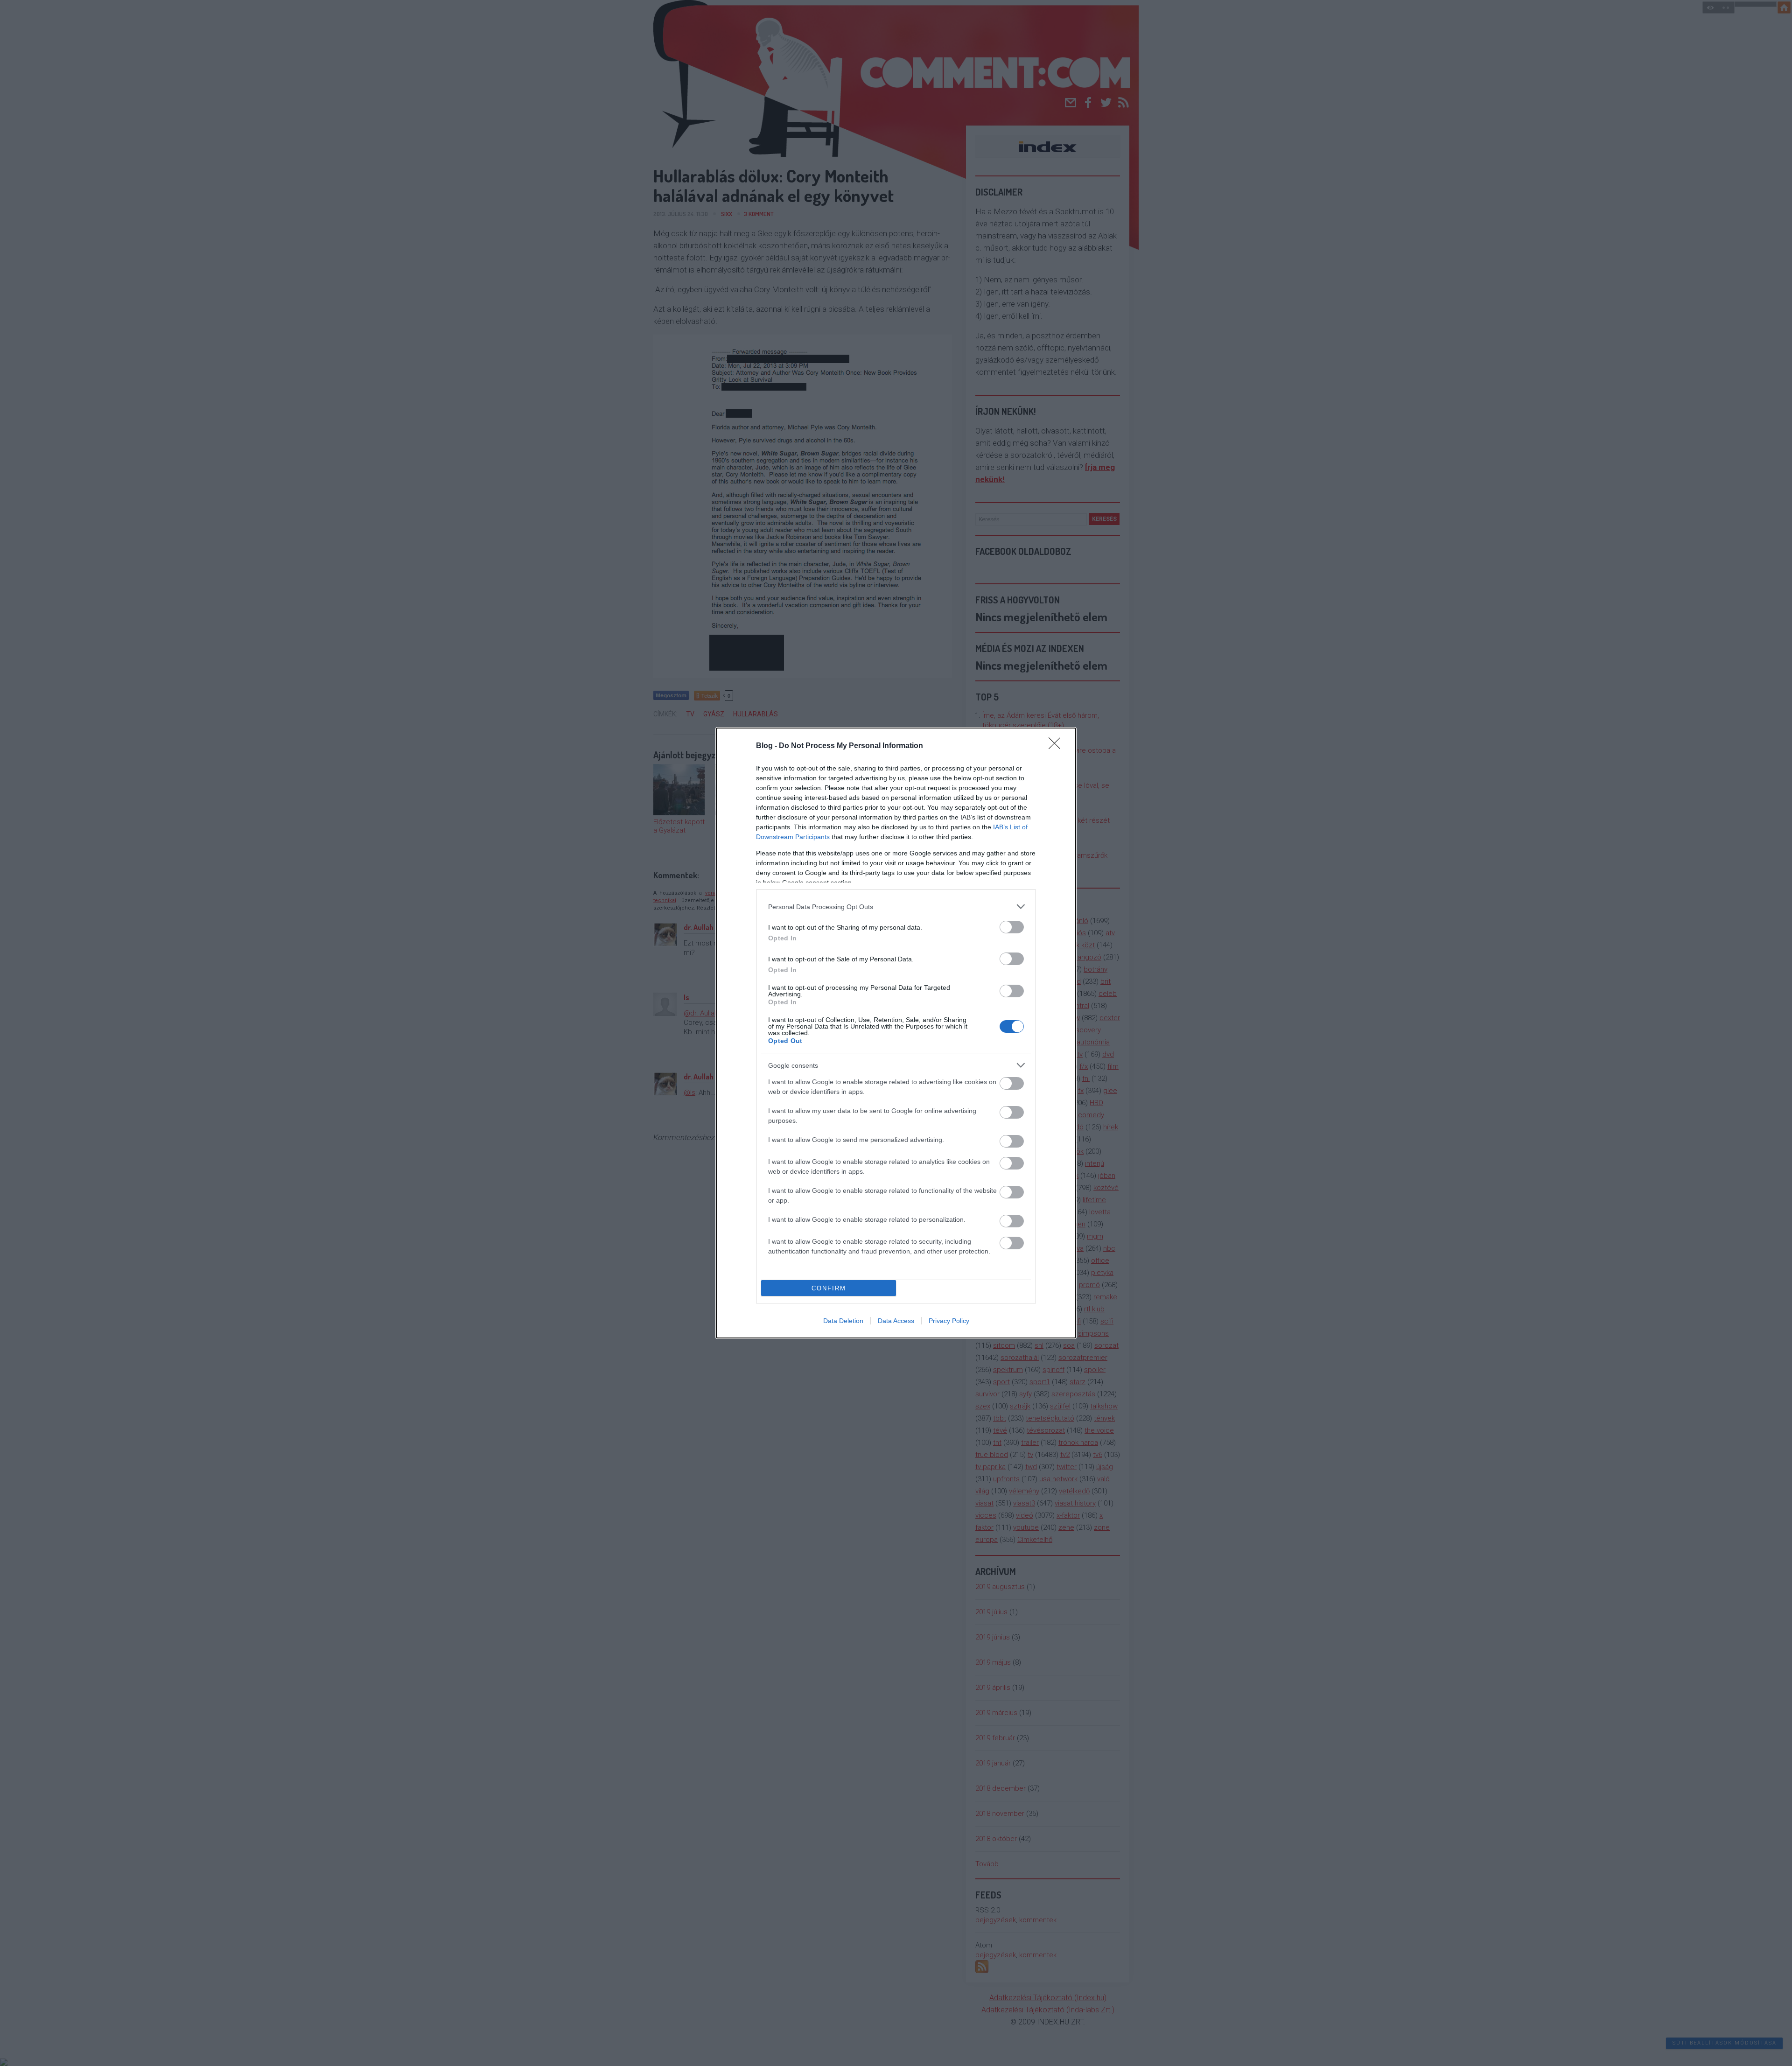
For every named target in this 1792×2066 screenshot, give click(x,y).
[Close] (1057, 746)
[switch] (1012, 927)
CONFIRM (829, 1288)
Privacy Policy (949, 1321)
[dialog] (896, 1033)
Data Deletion (843, 1321)
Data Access (896, 1321)
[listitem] (896, 907)
